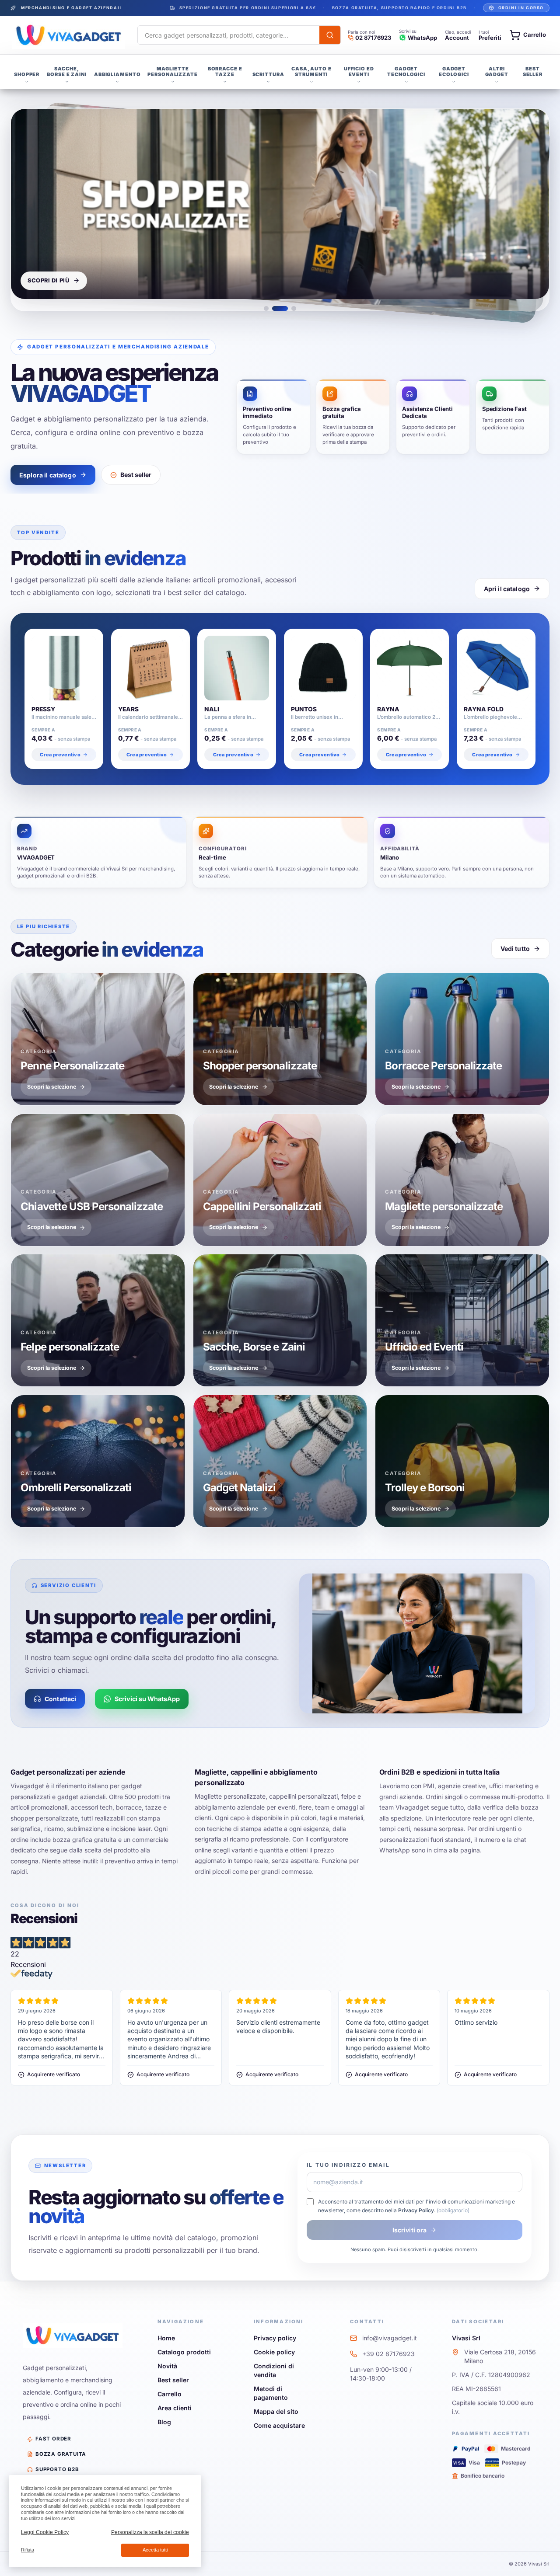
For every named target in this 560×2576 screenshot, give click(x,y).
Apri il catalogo (507, 589)
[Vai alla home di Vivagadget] (69, 35)
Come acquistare (279, 2425)
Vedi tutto (515, 949)
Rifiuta (28, 2550)
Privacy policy (275, 2338)
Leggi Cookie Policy (45, 2532)
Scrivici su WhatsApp (147, 1699)
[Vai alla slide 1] (266, 308)
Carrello (170, 2394)
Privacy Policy (416, 2210)
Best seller (136, 475)
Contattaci (60, 1699)
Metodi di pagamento (271, 2393)
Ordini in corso (521, 8)
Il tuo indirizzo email (348, 2165)
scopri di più (48, 280)
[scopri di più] (280, 204)
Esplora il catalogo (48, 475)
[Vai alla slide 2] (280, 308)
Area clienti (175, 2408)
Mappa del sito (276, 2411)
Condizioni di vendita (274, 2370)
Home (166, 2338)
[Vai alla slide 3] (294, 308)
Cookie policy (274, 2352)
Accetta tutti (155, 2550)
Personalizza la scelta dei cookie (150, 2532)
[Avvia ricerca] (330, 35)
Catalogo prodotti (184, 2352)
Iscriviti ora (410, 2230)
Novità (167, 2366)
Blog (164, 2422)
